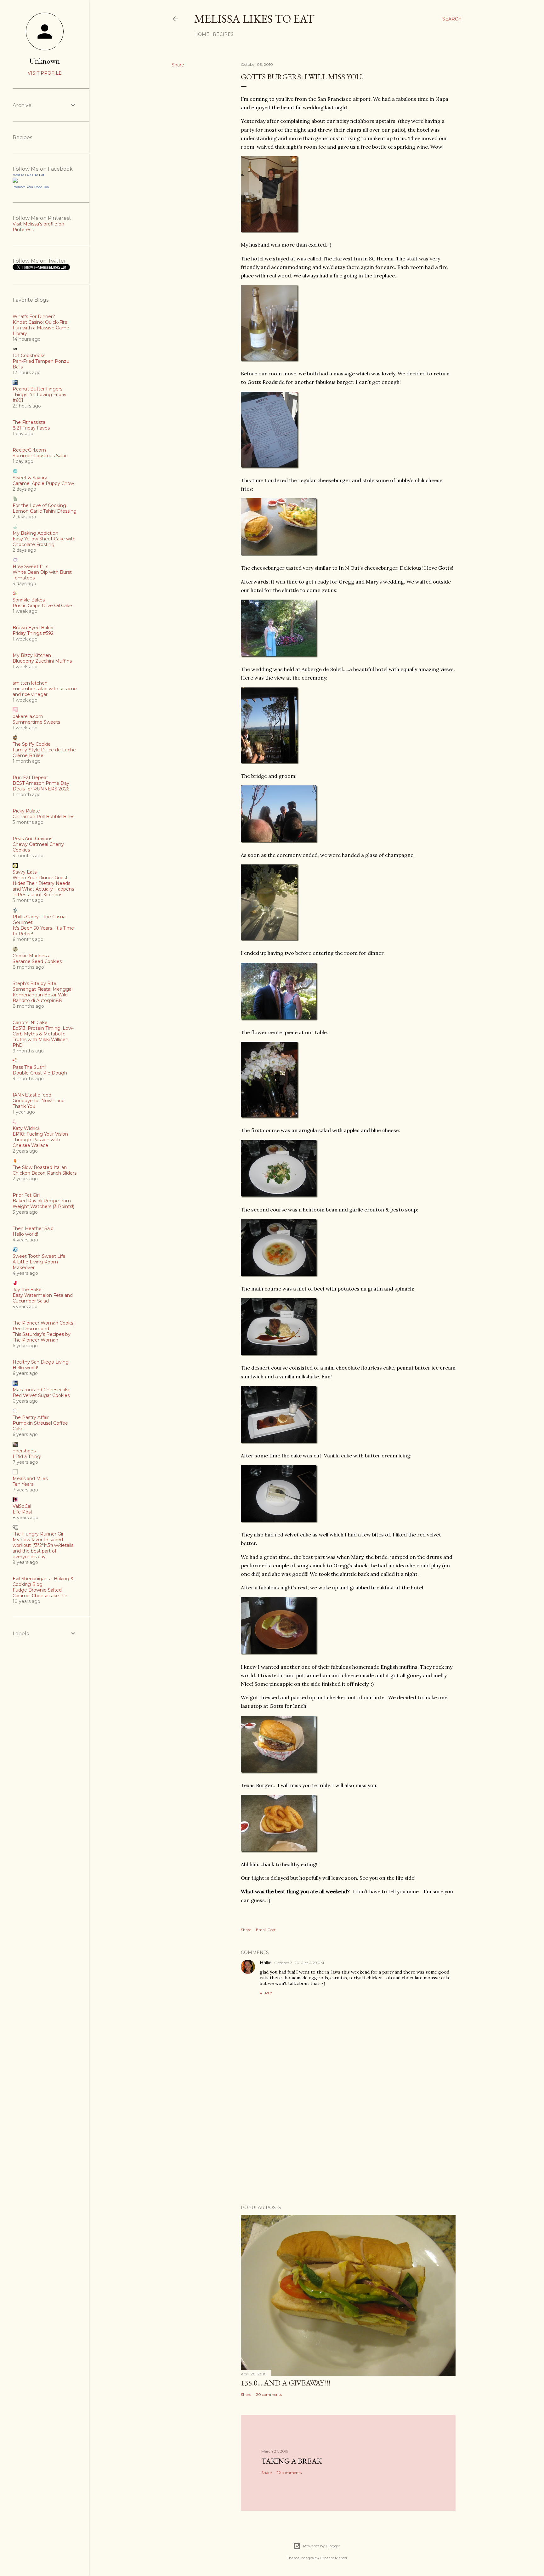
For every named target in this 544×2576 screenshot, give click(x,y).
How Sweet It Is (30, 567)
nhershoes (24, 1451)
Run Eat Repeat (30, 778)
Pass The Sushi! (29, 1067)
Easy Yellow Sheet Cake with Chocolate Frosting (44, 542)
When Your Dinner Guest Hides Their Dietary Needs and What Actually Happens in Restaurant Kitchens (43, 886)
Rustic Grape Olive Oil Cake (42, 606)
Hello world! (25, 1234)
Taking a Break (292, 2461)
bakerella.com (28, 716)
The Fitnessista (29, 422)
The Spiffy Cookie (32, 744)
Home (202, 34)
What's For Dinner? (34, 316)
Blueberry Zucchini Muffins (42, 661)
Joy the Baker (28, 1290)
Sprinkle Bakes (29, 600)
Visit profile (45, 73)
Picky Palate (26, 811)
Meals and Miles (30, 1479)
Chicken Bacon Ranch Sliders (45, 1173)
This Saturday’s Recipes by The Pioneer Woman (42, 1337)
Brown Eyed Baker (33, 628)
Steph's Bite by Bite (34, 983)
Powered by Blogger (322, 2546)
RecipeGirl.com (29, 450)
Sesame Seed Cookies (37, 961)
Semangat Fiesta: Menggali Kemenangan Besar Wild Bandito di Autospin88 (43, 995)
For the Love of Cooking (39, 505)
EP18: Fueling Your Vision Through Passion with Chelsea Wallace (40, 1140)
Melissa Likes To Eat (254, 19)
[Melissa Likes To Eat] (15, 181)
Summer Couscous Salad (40, 456)
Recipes (223, 34)
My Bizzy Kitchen (32, 655)
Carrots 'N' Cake (30, 1023)
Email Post (266, 1930)
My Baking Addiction (35, 533)
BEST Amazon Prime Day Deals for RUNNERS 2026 (41, 786)
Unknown (45, 61)
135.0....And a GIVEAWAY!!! (286, 2383)
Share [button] (178, 65)
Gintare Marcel (334, 2558)
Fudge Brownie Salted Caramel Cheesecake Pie (40, 1593)
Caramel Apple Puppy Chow (43, 483)
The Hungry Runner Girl (39, 1534)
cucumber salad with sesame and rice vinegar (45, 692)
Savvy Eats (25, 872)
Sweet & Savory (30, 478)
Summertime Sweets (36, 722)
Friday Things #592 (33, 633)
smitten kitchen (30, 683)
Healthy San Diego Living (41, 1362)
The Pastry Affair (31, 1417)
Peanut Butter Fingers (37, 389)
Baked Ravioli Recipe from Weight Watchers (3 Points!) (43, 1204)
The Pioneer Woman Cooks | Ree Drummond (44, 1326)
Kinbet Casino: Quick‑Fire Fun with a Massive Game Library (41, 328)
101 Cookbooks (29, 356)
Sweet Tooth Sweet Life (39, 1256)
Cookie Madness (31, 956)
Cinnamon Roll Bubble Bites (43, 817)
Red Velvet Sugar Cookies (41, 1395)
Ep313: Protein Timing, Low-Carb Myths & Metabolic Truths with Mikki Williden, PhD (43, 1037)
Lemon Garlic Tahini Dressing (45, 511)
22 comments (289, 2473)
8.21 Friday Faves (31, 428)
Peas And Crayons (32, 839)
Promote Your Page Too (31, 187)
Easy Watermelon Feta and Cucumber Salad (43, 1298)
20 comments (269, 2394)
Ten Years (23, 1484)
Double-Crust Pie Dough (40, 1073)
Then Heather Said (33, 1228)
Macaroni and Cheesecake (42, 1390)
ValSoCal (22, 1506)
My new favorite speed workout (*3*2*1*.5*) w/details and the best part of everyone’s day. (43, 1548)
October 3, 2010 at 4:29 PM (299, 1963)
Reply (266, 1993)
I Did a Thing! (27, 1456)
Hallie (266, 1963)
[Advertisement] (348, 2145)
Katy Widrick (26, 1128)
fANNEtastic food (32, 1095)
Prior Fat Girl (26, 1195)
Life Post (23, 1512)
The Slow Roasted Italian (40, 1167)
